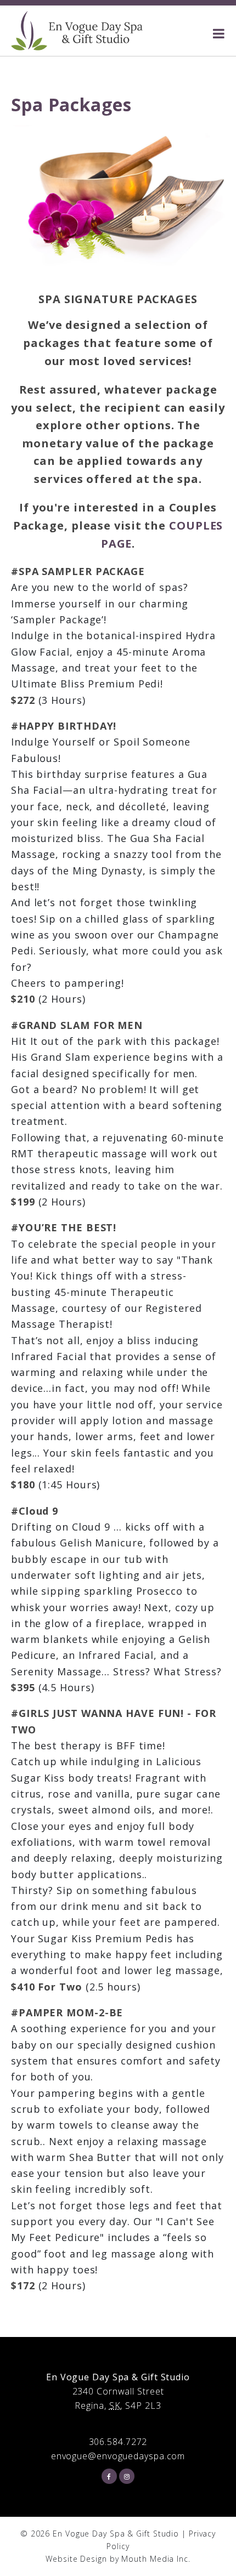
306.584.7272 (118, 2442)
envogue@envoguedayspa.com (118, 2456)
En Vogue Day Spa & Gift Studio (116, 2534)
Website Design (76, 2559)
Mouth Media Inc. (156, 2559)
